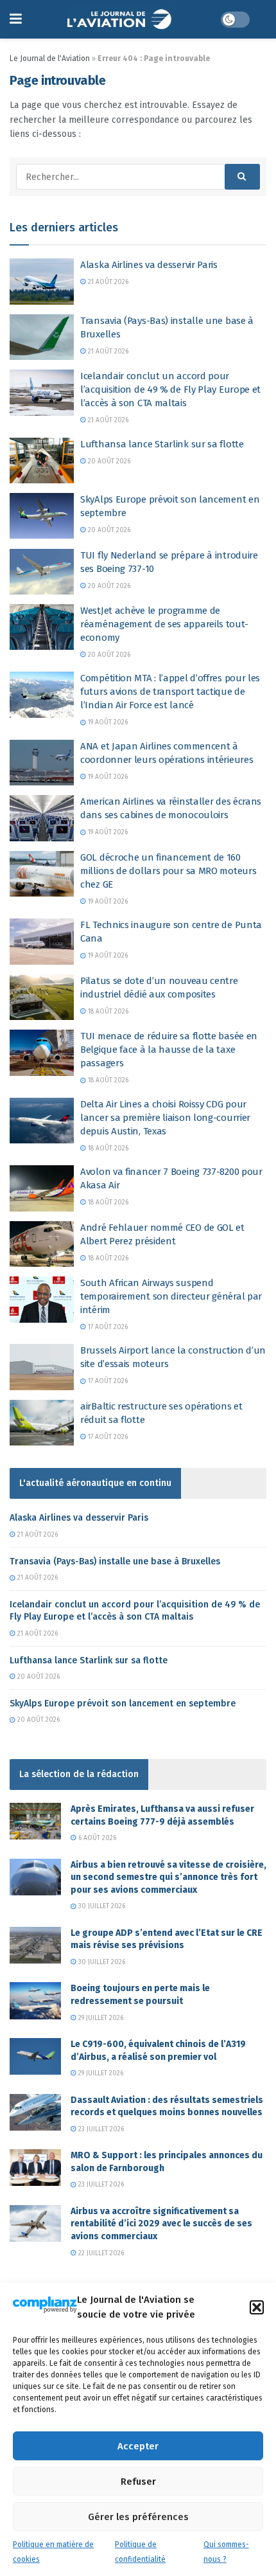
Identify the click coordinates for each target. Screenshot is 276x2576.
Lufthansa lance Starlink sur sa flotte (162, 444)
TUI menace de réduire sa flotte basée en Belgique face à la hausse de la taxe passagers (169, 1050)
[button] (257, 2307)
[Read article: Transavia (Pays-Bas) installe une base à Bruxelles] (42, 337)
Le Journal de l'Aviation (50, 58)
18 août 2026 (107, 1012)
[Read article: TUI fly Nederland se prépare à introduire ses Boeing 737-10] (42, 572)
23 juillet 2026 (100, 2129)
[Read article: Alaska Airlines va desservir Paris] (42, 282)
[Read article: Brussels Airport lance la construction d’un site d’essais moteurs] (42, 1367)
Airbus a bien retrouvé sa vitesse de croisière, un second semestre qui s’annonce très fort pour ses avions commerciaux (168, 1877)
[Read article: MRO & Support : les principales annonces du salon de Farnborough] (35, 2168)
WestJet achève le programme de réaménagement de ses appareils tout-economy (164, 624)
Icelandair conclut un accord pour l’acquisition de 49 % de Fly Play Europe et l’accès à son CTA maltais (170, 389)
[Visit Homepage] (121, 19)
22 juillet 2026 (100, 2253)
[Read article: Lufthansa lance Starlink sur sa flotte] (42, 461)
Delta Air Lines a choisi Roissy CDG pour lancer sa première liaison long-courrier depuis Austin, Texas (165, 1118)
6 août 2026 (96, 1838)
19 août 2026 (107, 722)
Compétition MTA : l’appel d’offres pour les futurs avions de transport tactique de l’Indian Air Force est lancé (170, 692)
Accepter (138, 2446)
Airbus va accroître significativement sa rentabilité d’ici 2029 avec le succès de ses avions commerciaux (161, 2224)
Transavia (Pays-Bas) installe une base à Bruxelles (115, 1561)
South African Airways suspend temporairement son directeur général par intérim (171, 1296)
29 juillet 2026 (100, 2018)
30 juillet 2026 (101, 1906)
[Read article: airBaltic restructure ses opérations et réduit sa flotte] (42, 1423)
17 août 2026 (107, 1327)
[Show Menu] (16, 19)
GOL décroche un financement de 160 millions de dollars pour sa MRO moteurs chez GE (168, 871)
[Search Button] (242, 177)
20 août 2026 (108, 461)
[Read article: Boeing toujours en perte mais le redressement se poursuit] (35, 2000)
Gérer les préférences (138, 2517)
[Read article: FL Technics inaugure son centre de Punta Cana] (42, 942)
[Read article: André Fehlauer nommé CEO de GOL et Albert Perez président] (42, 1244)
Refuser (138, 2482)
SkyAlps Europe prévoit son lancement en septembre (123, 1704)
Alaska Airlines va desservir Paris (149, 265)
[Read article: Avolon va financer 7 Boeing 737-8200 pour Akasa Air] (42, 1188)
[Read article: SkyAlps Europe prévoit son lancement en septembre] (42, 516)
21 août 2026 (107, 282)
